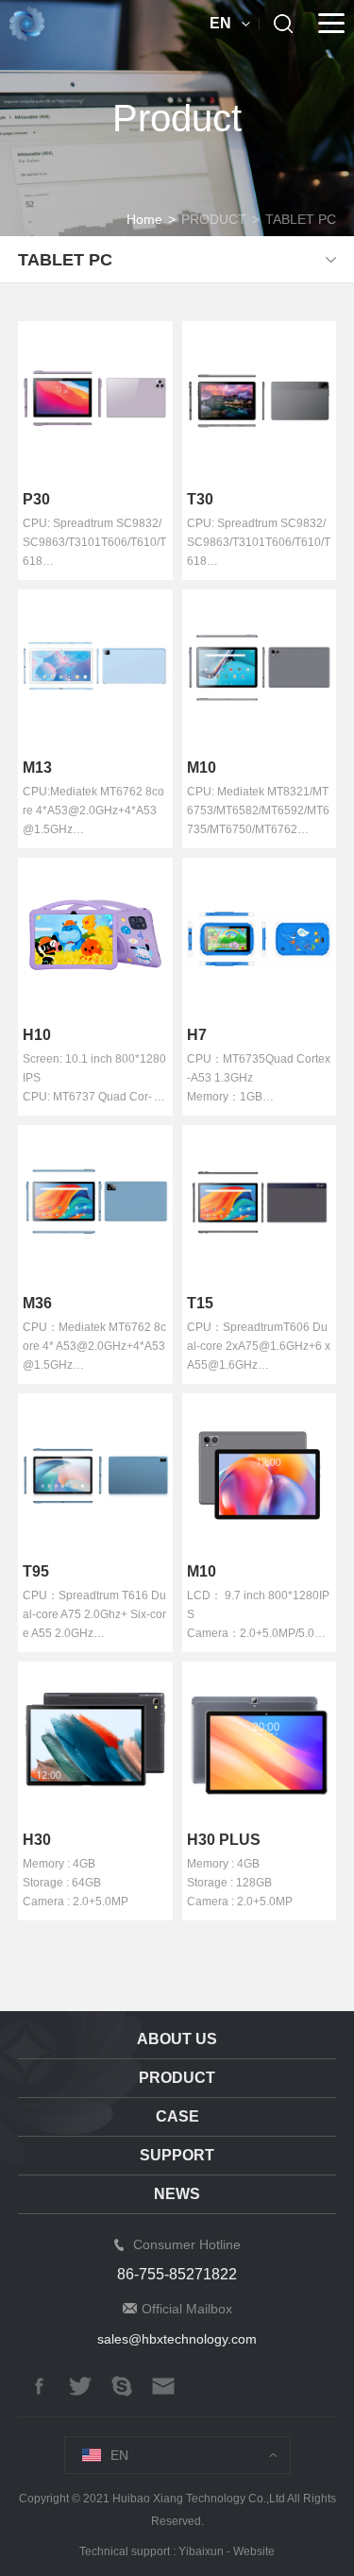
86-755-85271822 (177, 2274)
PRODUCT (214, 219)
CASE (177, 2116)
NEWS (177, 2194)
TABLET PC (301, 219)
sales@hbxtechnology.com (177, 2339)
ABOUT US (177, 2039)
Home (144, 219)
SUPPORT (177, 2155)
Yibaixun (201, 2551)
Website (254, 2551)
